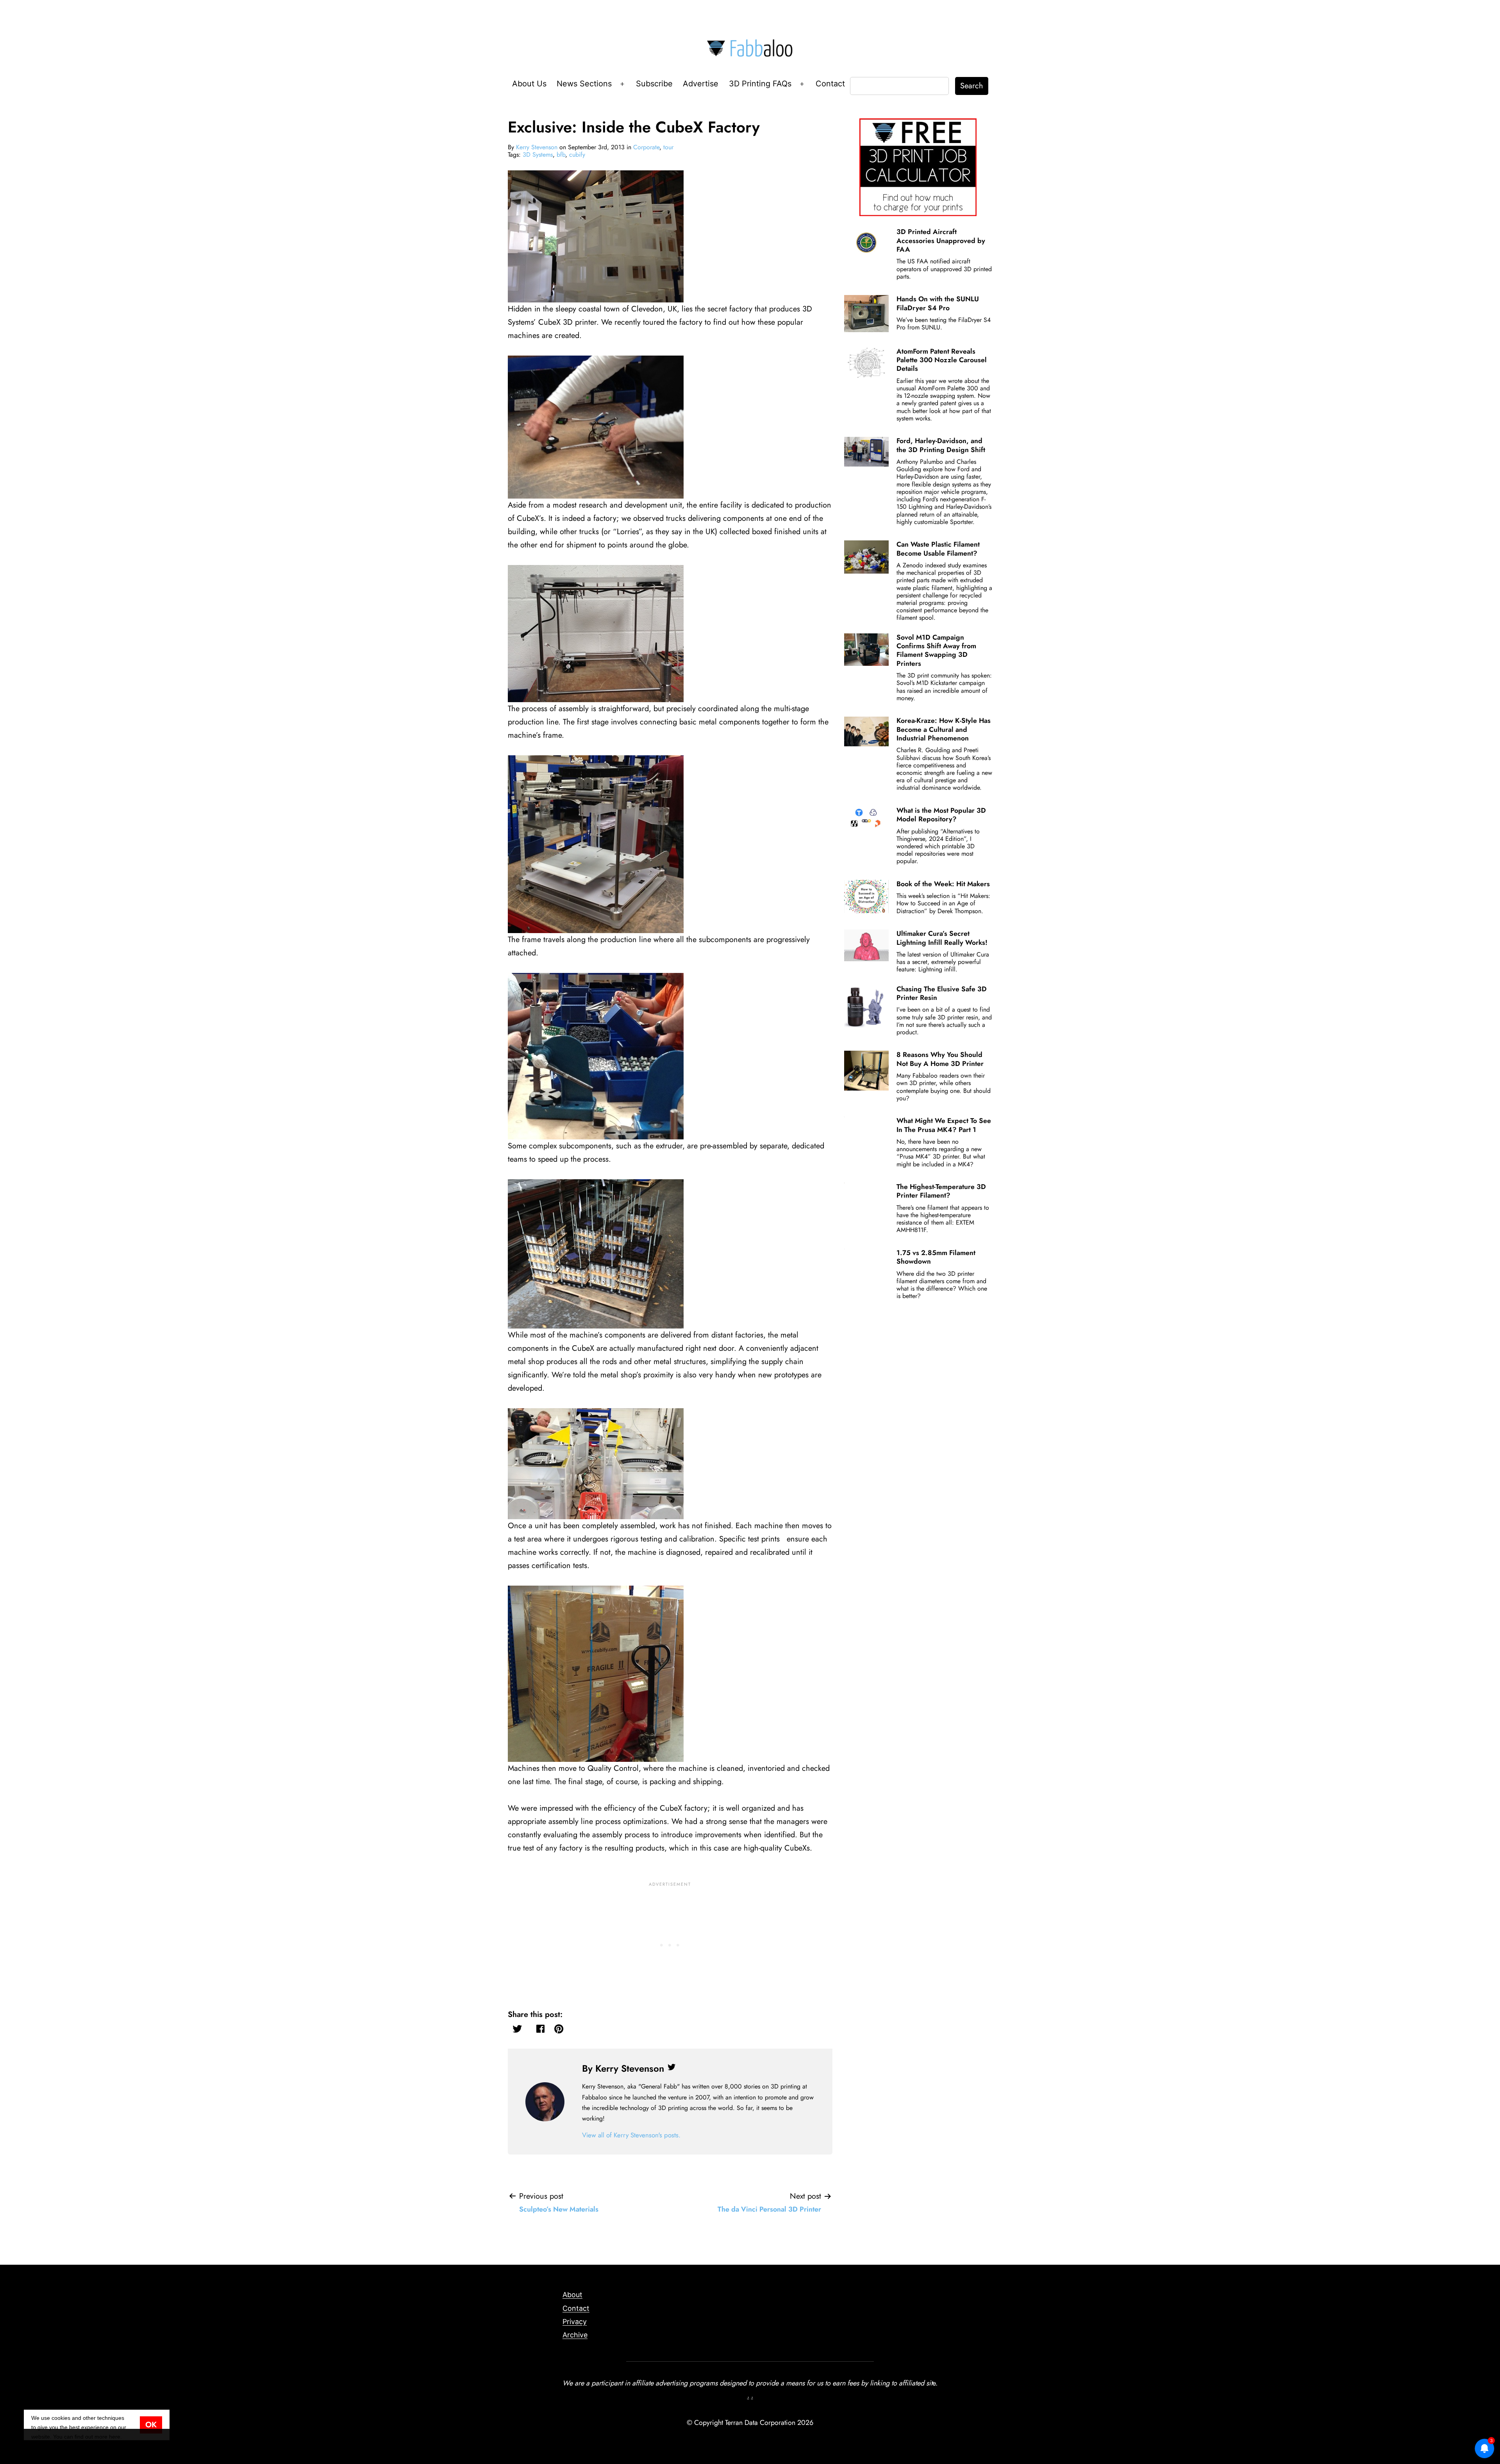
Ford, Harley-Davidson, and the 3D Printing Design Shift (941, 445)
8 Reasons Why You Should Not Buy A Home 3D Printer (940, 1059)
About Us (529, 84)
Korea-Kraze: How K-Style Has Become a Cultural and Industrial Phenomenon (944, 729)
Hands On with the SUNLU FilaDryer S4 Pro (938, 303)
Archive (575, 2335)
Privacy (575, 2322)
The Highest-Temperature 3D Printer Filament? (941, 1191)
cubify (577, 155)
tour (668, 147)
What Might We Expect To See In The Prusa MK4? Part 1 (944, 1125)
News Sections (584, 84)
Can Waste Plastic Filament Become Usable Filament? (938, 549)
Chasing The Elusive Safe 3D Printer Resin (942, 993)
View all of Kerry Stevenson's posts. (631, 2135)
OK (151, 2425)
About (572, 2295)
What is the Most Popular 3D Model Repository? (941, 815)
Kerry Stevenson (537, 147)
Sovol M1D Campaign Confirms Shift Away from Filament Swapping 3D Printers (936, 650)
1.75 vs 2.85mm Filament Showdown (936, 1257)
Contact (830, 84)
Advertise (701, 84)
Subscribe (654, 84)
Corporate (646, 147)
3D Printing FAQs (760, 84)
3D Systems (538, 155)
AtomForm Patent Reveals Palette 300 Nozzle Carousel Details (942, 360)
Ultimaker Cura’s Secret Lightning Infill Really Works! (942, 938)
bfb (561, 155)
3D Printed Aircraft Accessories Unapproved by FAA (941, 240)
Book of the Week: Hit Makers (943, 884)
